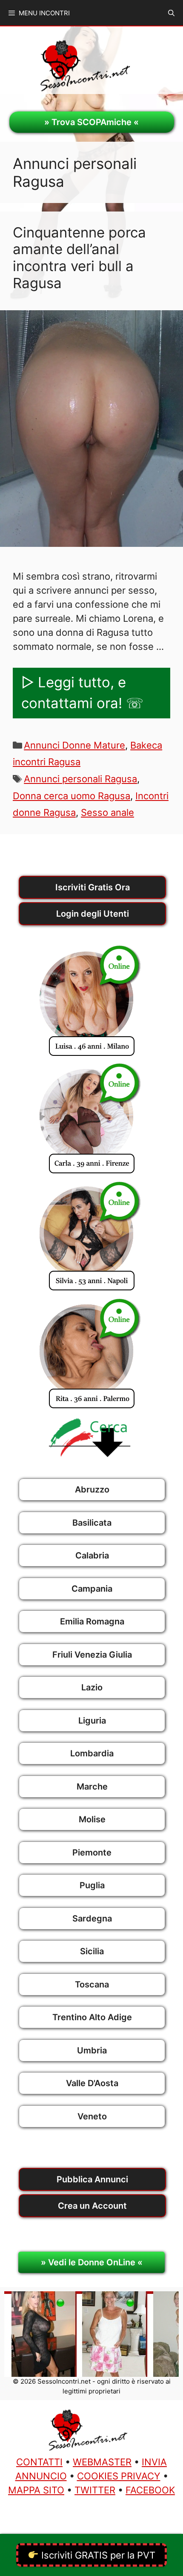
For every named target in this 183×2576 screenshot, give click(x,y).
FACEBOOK (150, 2490)
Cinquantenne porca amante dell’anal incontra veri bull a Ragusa (79, 258)
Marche (92, 1787)
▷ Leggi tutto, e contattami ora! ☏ (82, 693)
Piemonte (92, 1853)
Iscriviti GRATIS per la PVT (97, 2555)
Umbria (92, 2050)
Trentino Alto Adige (92, 2017)
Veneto (92, 2116)
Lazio (92, 1687)
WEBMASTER (102, 2462)
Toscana (92, 1984)
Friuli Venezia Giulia (92, 1655)
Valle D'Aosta (92, 2083)
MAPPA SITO (36, 2490)
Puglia (92, 1885)
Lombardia (92, 1753)
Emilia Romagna (92, 1621)
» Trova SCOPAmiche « (91, 122)
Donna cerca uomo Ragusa (71, 796)
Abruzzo (92, 1490)
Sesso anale (107, 812)
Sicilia (92, 1951)
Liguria (92, 1721)
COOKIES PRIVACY (119, 2476)
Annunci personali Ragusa (80, 779)
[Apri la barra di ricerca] (171, 13)
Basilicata (92, 1523)
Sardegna (92, 1918)
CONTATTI (39, 2462)
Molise (92, 1819)
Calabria (92, 1555)
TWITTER (95, 2490)
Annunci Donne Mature (74, 745)
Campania (92, 1589)
